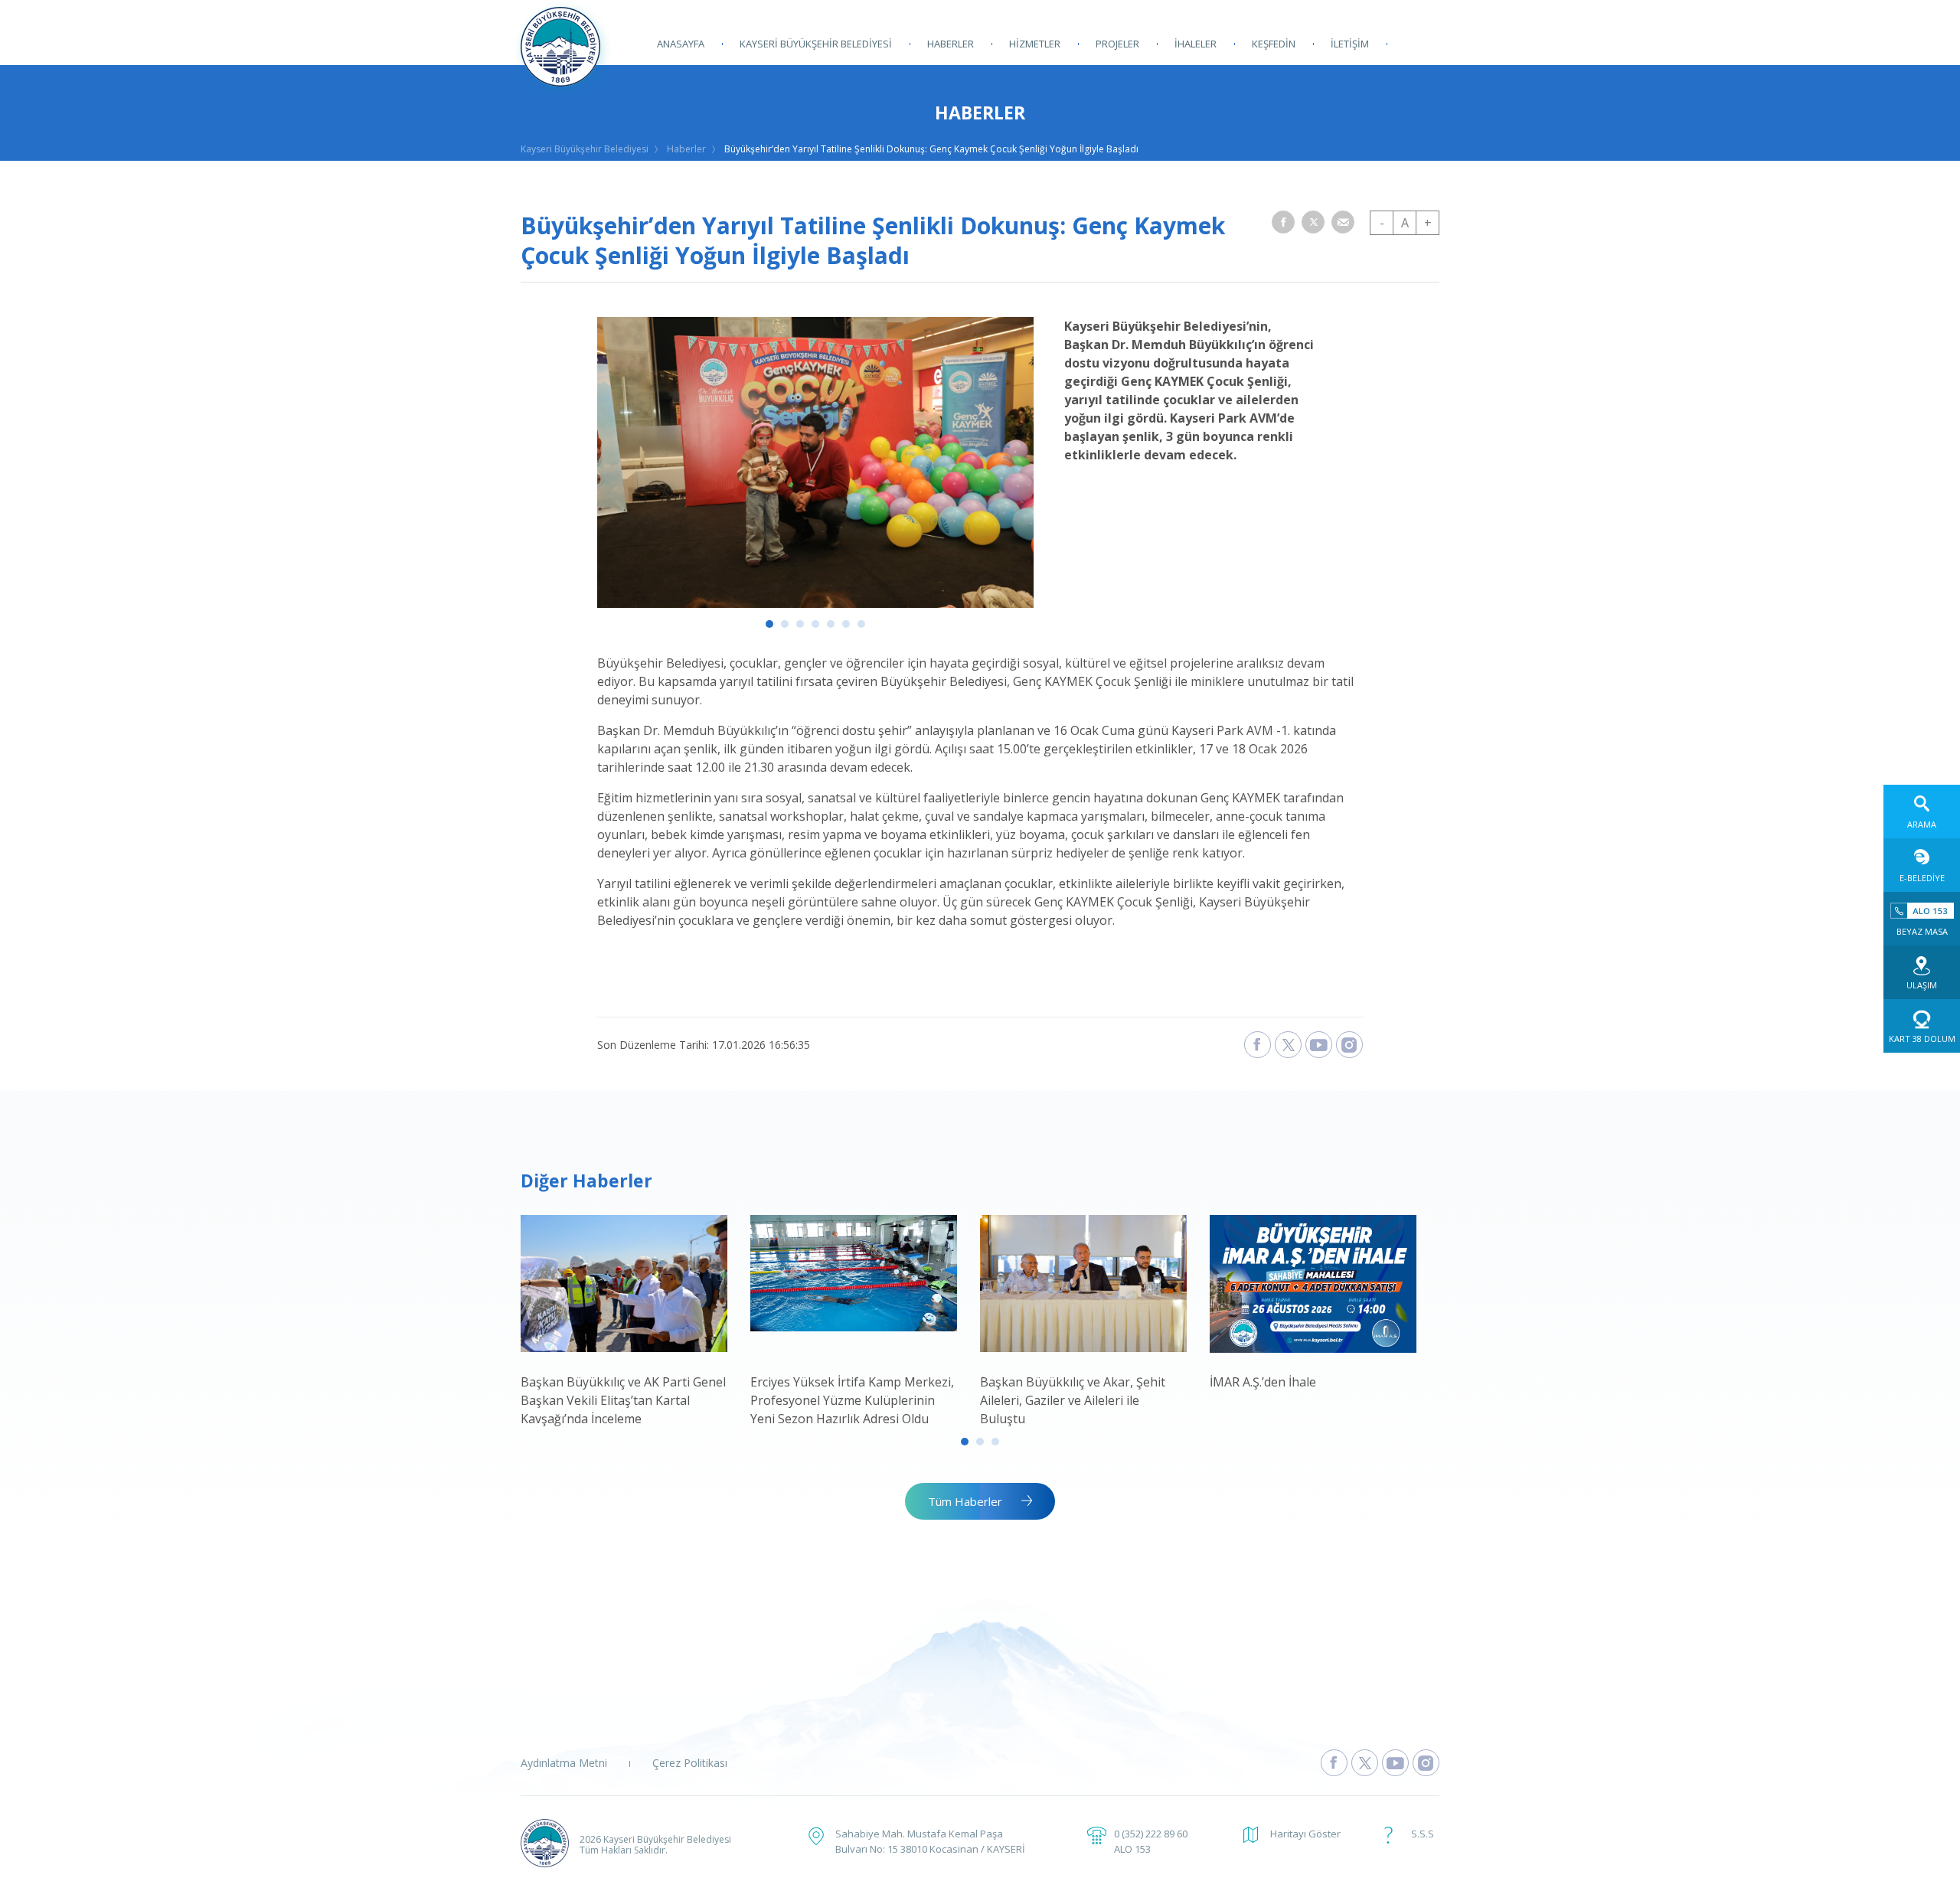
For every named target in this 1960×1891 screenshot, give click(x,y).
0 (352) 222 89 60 (1151, 1834)
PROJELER (1117, 44)
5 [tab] (831, 624)
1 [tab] (769, 624)
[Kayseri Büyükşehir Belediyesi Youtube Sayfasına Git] (1395, 1763)
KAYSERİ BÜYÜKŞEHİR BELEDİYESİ (816, 44)
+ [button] (1428, 223)
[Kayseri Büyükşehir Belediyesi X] (1288, 1045)
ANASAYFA (681, 44)
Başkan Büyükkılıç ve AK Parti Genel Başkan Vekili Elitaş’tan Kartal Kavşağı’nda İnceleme (623, 1400)
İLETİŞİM (1350, 44)
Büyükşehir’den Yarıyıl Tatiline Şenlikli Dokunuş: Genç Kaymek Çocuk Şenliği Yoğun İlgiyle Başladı (931, 149)
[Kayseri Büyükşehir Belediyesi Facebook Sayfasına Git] (1334, 1763)
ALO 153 (1132, 1849)
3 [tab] (800, 624)
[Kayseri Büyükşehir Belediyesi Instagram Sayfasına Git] (1426, 1763)
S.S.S (1423, 1834)
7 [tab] (861, 624)
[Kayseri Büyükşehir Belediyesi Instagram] (1349, 1045)
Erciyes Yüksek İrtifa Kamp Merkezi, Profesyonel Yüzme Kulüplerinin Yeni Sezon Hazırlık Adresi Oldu (852, 1400)
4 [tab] (815, 624)
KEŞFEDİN (1274, 44)
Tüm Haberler (965, 1501)
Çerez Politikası (690, 1763)
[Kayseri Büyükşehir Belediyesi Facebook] (1258, 1045)
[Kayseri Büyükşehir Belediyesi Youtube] (1319, 1045)
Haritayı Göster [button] (1305, 1834)
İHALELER (1196, 44)
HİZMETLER (1035, 44)
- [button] (1382, 223)
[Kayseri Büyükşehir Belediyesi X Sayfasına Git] (1365, 1763)
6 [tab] (846, 624)
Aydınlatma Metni (564, 1763)
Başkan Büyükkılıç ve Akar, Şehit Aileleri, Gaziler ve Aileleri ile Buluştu (1073, 1400)
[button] (1283, 222)
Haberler (686, 149)
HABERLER (951, 44)
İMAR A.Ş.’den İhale (1263, 1382)
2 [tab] (785, 624)
